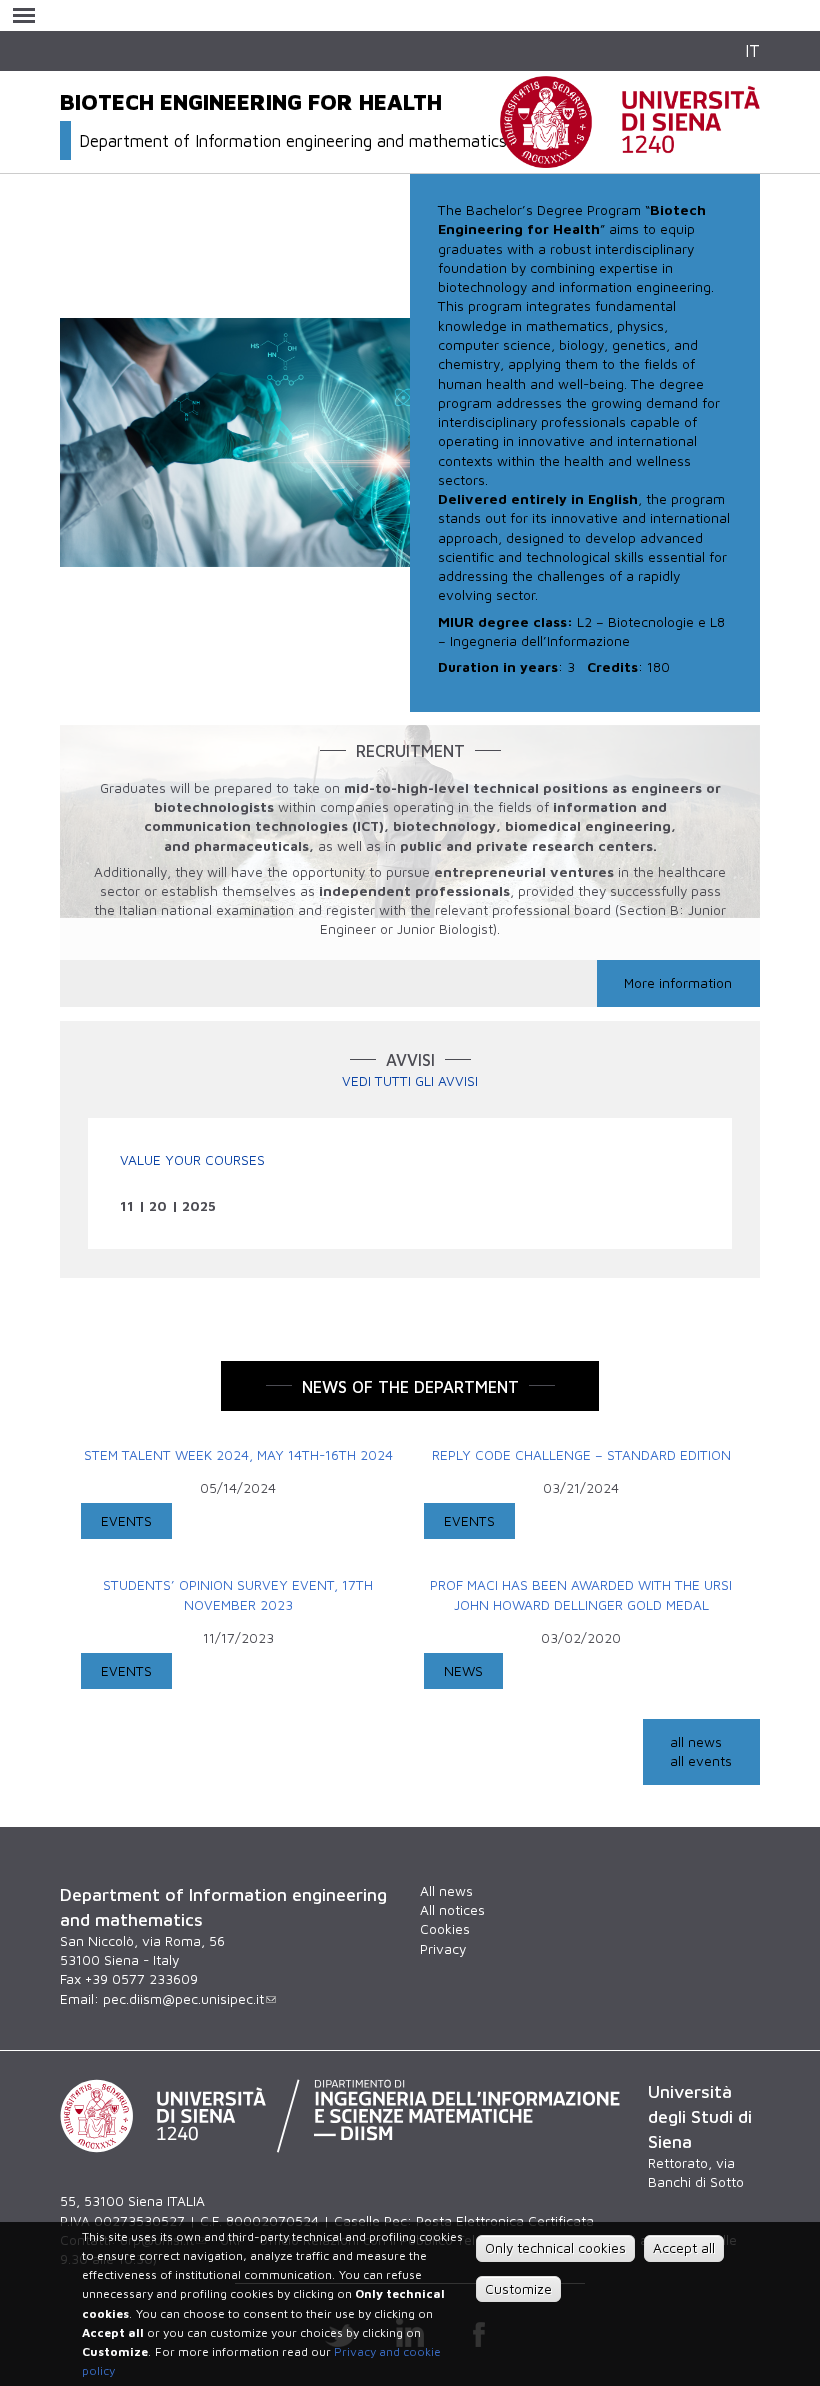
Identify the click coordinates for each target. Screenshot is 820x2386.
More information (678, 983)
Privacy (443, 1949)
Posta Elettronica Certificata (505, 2221)
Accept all (684, 2248)
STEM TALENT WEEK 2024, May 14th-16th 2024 (238, 1455)
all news (696, 1742)
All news (446, 1891)
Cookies (445, 1929)
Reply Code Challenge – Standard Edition (581, 1455)
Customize (518, 2289)
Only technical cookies (555, 2248)
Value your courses (192, 1160)
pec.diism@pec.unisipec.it (183, 1999)
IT (752, 50)
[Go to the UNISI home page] (630, 157)
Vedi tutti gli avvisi (410, 1081)
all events (701, 1761)
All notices (452, 1910)
